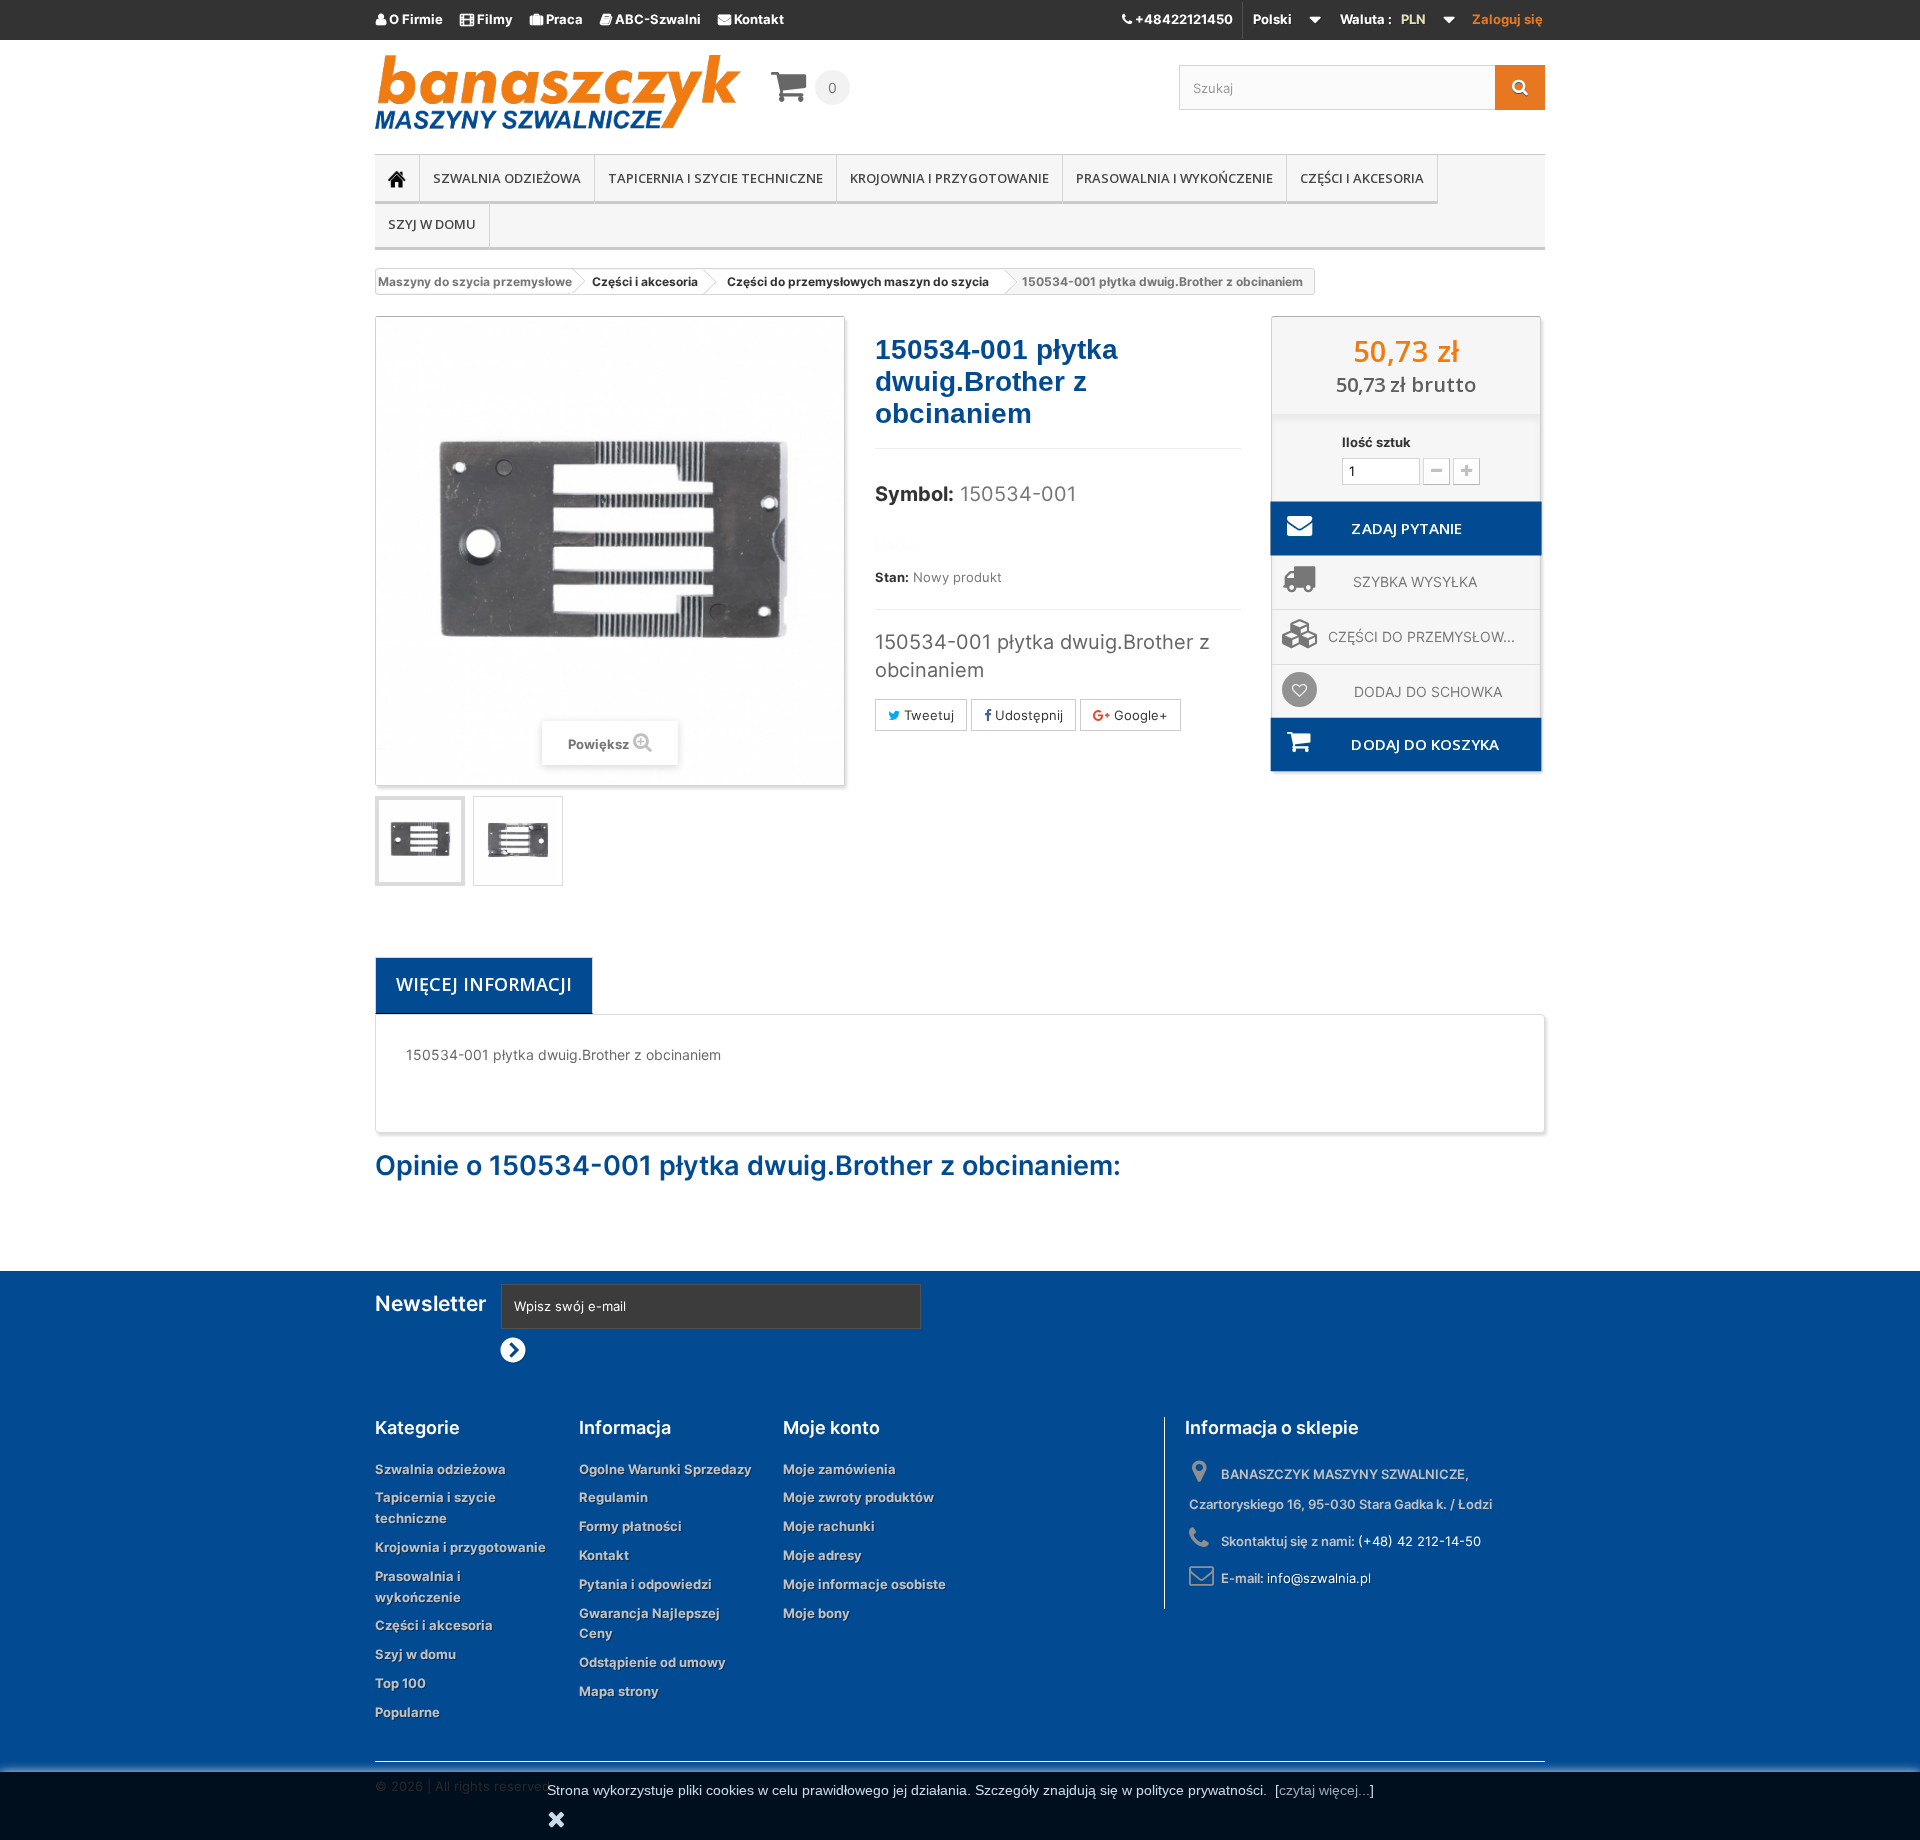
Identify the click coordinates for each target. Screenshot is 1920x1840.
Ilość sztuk (1376, 442)
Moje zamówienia (839, 1469)
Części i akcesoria (1362, 178)
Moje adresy (822, 1555)
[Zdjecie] (420, 841)
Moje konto (831, 1427)
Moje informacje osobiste (864, 1584)
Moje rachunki (829, 1526)
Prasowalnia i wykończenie (1174, 178)
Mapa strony (619, 1691)
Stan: (892, 577)
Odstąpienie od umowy (652, 1662)
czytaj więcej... (1324, 1790)
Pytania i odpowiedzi (645, 1584)
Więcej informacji (484, 984)
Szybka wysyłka (1415, 581)
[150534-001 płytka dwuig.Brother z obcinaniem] (518, 841)
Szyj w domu (432, 224)
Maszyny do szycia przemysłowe (475, 281)
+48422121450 (1182, 19)
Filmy (486, 19)
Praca (556, 19)
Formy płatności (630, 1526)
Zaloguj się (1507, 19)
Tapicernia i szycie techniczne (715, 178)
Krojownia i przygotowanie (949, 178)
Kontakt (751, 19)
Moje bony (816, 1613)
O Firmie (409, 19)
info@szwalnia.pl (1319, 1578)
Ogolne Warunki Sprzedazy (665, 1469)
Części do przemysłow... (1421, 636)
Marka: (897, 544)
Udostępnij (1027, 715)
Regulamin (613, 1497)
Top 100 (400, 1683)
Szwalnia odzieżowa (507, 178)
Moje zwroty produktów (858, 1497)
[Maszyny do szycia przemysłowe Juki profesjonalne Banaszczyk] (558, 92)
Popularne (407, 1712)
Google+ (1139, 715)
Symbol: (914, 494)
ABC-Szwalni (650, 19)
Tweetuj (927, 715)
